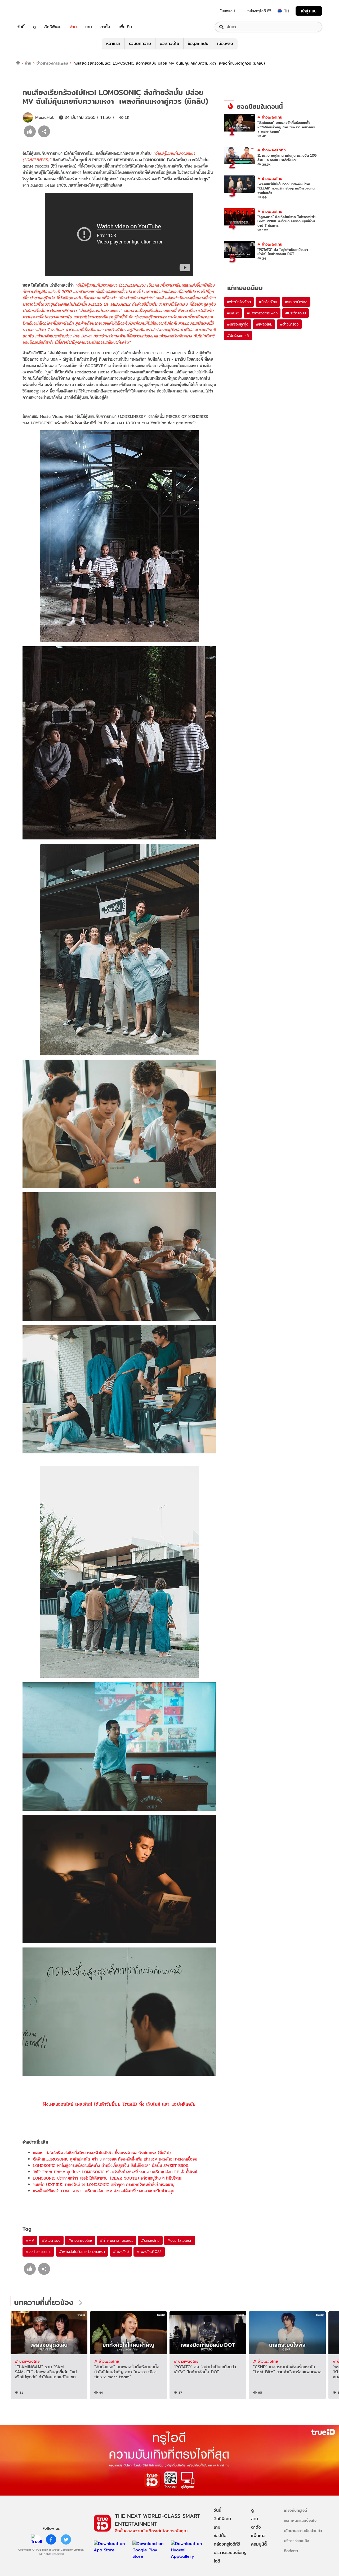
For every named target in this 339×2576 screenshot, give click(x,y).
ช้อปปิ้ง (220, 2536)
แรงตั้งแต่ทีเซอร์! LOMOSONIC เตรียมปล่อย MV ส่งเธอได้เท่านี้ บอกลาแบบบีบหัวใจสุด (104, 2191)
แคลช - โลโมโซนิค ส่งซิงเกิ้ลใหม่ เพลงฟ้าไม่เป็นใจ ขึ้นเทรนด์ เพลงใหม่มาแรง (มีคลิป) (102, 2153)
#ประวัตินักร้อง (296, 302)
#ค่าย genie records (116, 2240)
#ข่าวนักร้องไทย (80, 2240)
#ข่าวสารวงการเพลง (262, 313)
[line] (36, 2539)
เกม (89, 27)
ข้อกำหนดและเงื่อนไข (300, 2520)
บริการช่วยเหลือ (296, 2541)
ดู (34, 27)
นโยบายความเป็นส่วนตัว (303, 2531)
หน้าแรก (113, 44)
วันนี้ (21, 27)
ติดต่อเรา (291, 2551)
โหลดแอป (228, 11)
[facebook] (51, 2539)
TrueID (33, 11)
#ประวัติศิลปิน (295, 313)
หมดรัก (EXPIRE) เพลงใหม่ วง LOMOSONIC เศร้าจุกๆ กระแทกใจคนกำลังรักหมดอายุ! (104, 2184)
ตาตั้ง (105, 27)
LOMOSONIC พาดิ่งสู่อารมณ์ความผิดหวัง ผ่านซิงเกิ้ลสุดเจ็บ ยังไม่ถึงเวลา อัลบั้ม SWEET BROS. (111, 2165)
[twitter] (66, 2539)
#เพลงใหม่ (121, 2252)
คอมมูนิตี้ (259, 2544)
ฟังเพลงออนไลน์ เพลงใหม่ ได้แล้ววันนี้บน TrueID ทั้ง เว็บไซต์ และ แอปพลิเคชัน (119, 2104)
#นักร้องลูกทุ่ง (238, 324)
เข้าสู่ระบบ (309, 11)
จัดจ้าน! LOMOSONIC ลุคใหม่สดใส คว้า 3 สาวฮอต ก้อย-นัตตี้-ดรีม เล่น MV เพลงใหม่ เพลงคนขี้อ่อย (115, 2159)
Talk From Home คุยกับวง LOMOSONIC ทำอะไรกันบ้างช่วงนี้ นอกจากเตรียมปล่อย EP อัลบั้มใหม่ (115, 2172)
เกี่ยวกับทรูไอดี (295, 2510)
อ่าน (73, 27)
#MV (30, 2240)
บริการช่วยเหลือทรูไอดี (230, 2557)
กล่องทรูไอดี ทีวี (259, 11)
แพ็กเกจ (258, 2536)
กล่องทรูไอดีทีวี (227, 2544)
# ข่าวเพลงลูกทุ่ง (272, 150)
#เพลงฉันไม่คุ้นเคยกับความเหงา (82, 2252)
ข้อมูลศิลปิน (198, 44)
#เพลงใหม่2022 (149, 2252)
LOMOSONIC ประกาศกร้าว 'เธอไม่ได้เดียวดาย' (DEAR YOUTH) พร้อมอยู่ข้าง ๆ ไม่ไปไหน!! (107, 2178)
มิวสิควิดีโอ (169, 44)
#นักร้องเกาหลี (238, 336)
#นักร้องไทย (150, 2240)
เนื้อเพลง (225, 44)
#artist (233, 313)
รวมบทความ (140, 44)
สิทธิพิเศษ (53, 27)
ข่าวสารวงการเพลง (52, 63)
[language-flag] (280, 11)
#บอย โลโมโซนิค (180, 2240)
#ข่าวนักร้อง (51, 2240)
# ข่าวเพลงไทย (270, 117)
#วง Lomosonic (38, 2252)
